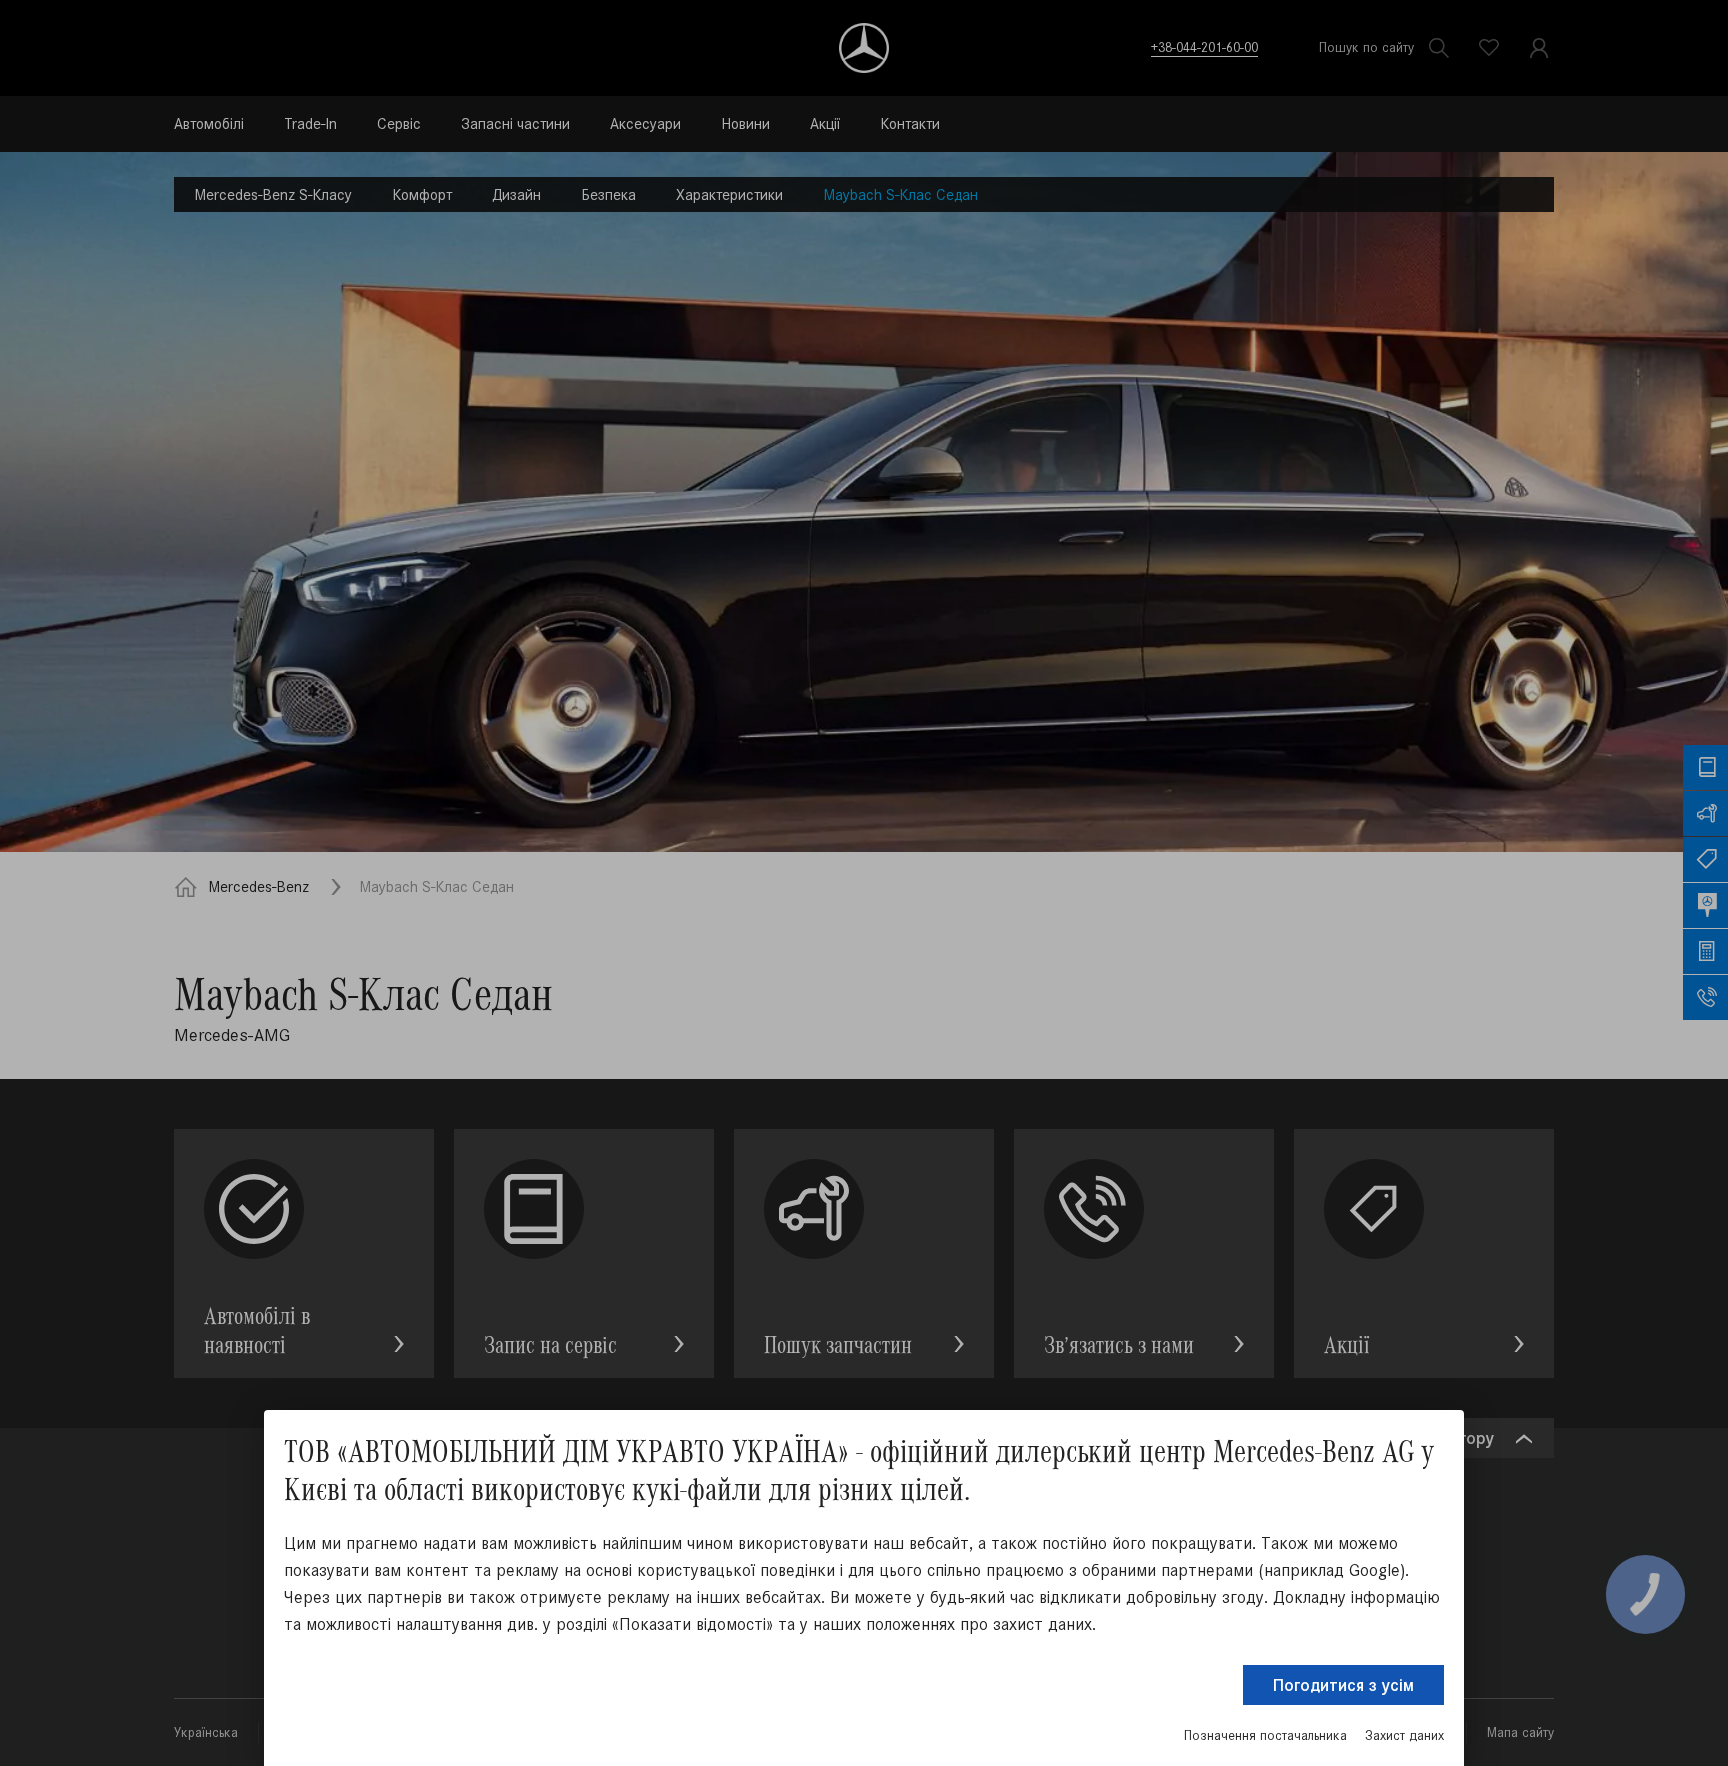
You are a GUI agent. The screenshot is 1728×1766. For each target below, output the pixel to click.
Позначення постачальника (1265, 1735)
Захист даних (1404, 1735)
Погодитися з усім (1343, 1685)
